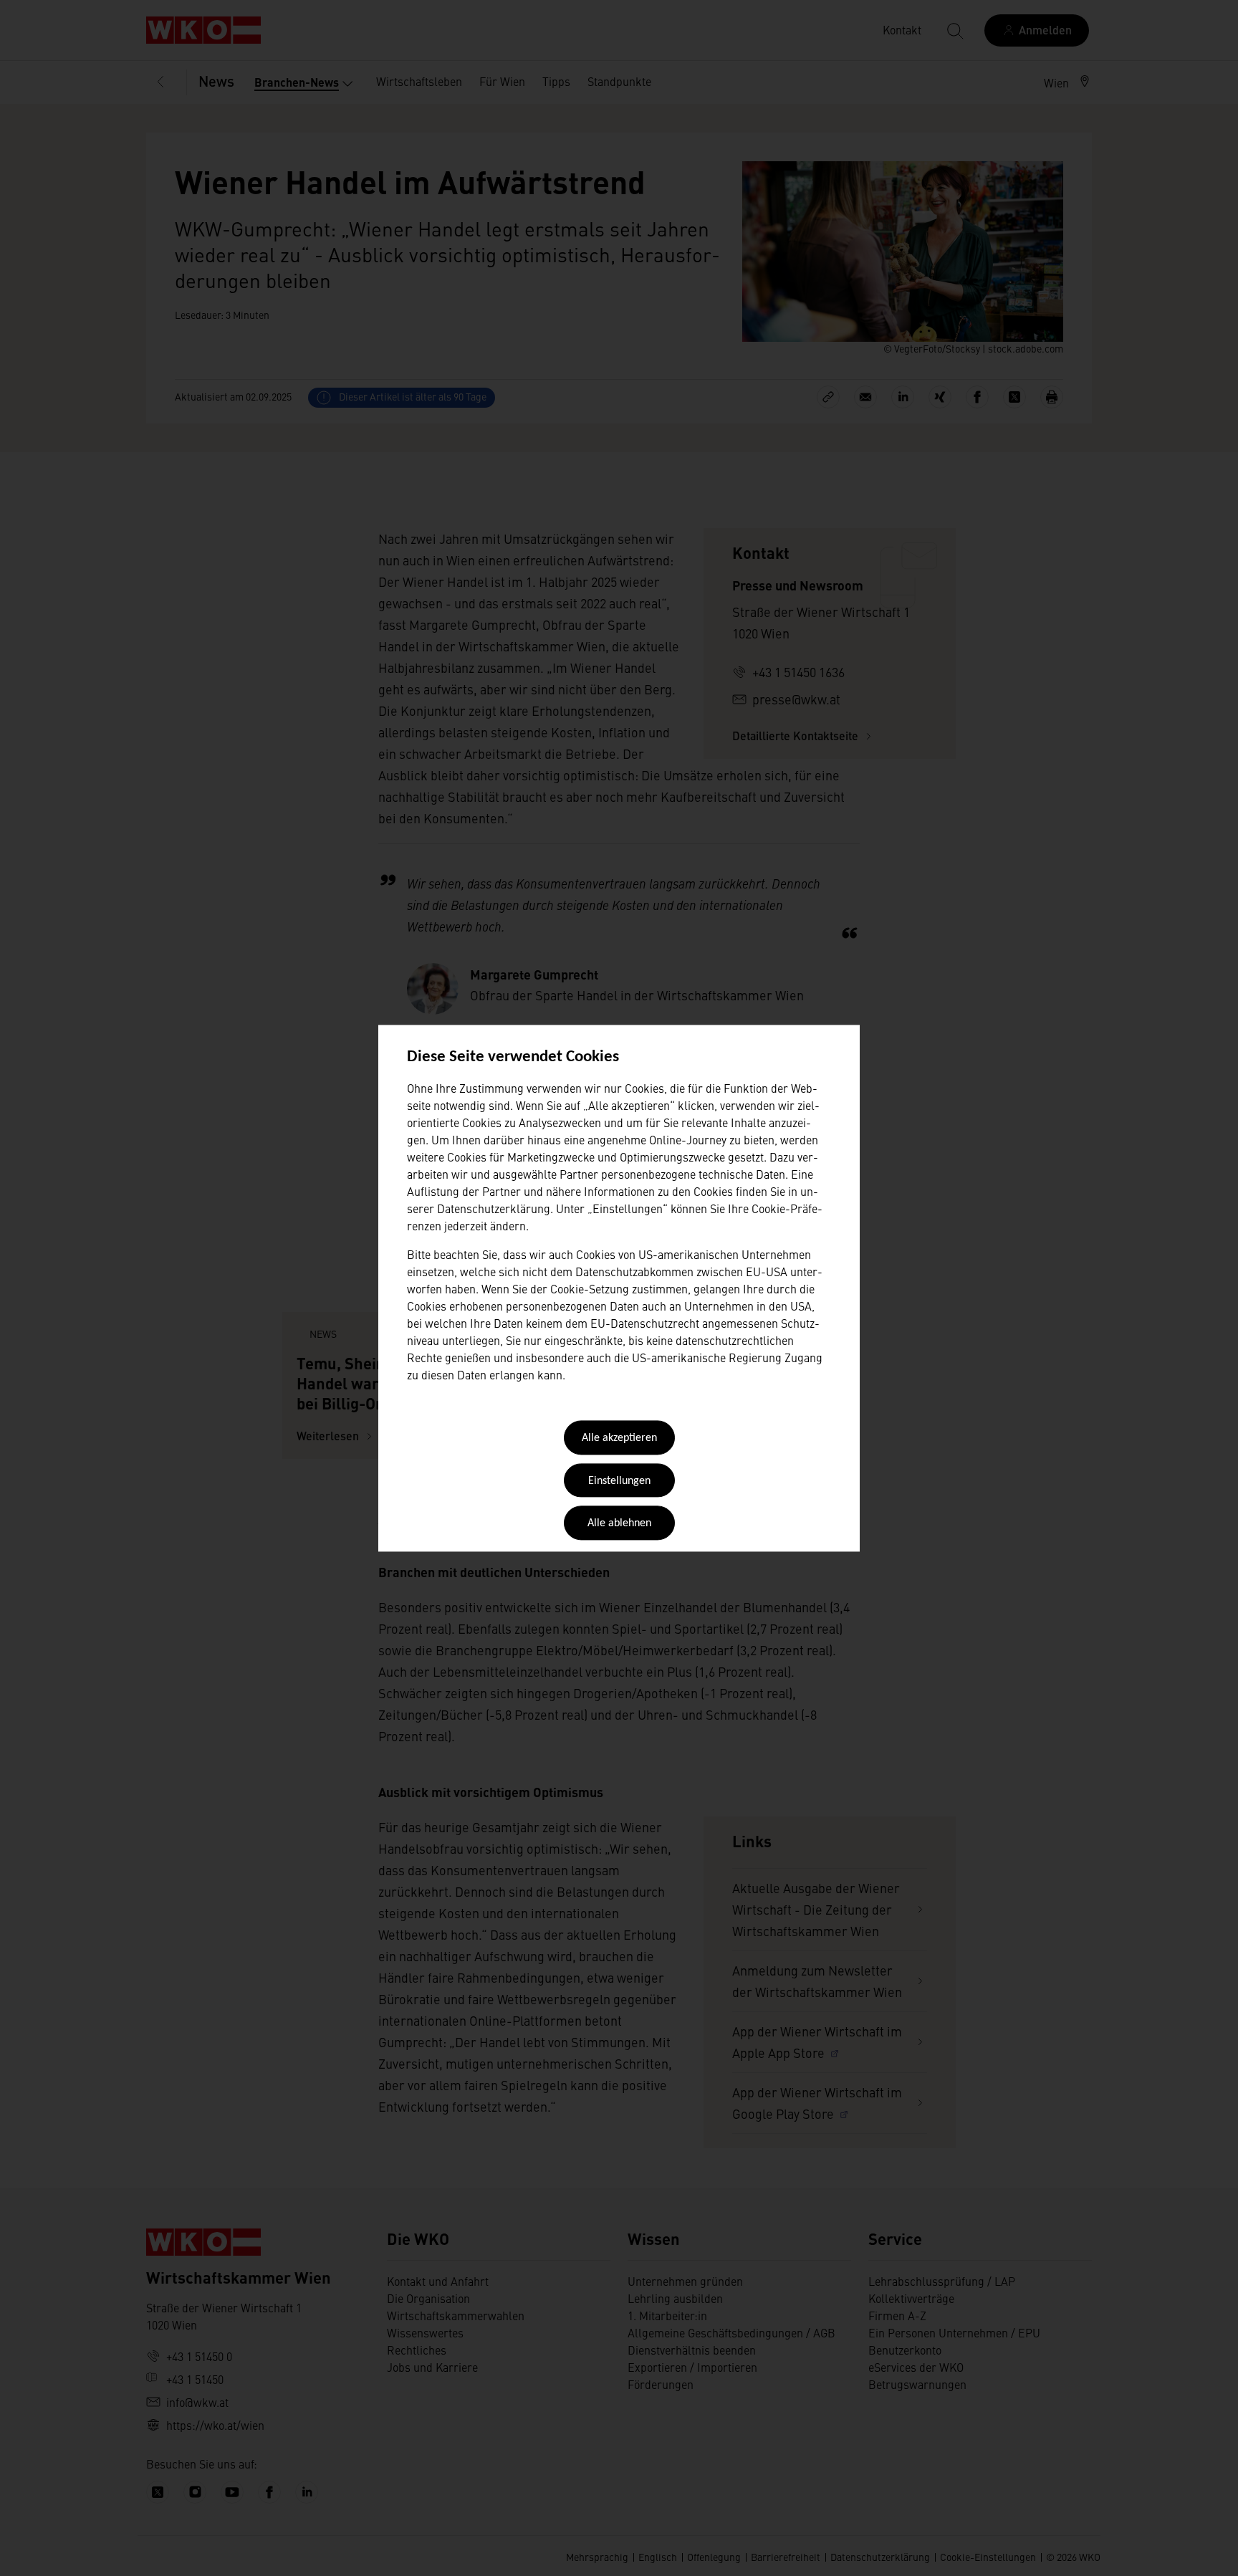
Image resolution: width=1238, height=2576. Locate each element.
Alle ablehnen (619, 1524)
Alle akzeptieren (619, 1439)
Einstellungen (619, 1481)
